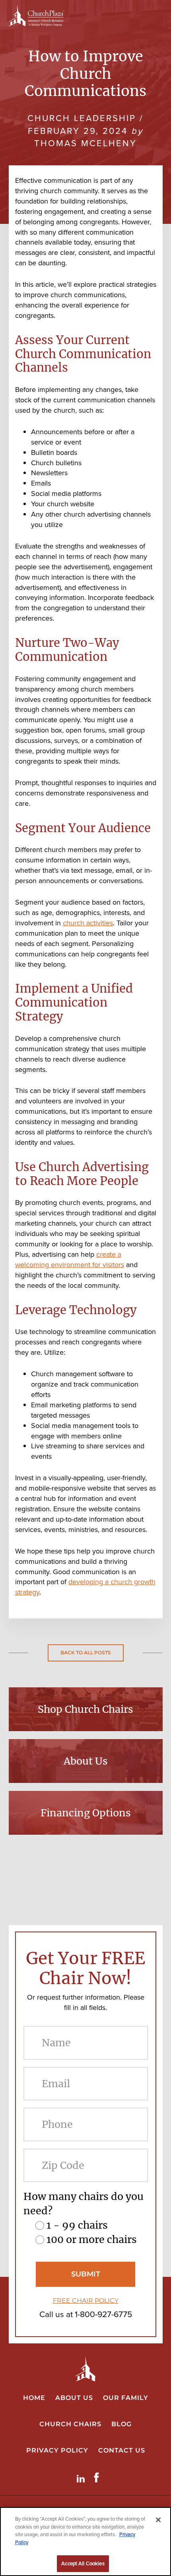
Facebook (98, 2477)
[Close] (158, 2520)
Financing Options (86, 1813)
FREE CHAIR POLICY (86, 2301)
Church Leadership (82, 118)
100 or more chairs (92, 2239)
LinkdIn (82, 2477)
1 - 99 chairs (77, 2225)
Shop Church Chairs (85, 1709)
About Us (86, 1761)
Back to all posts (86, 1652)
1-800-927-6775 (103, 2314)
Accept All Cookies (83, 2563)
